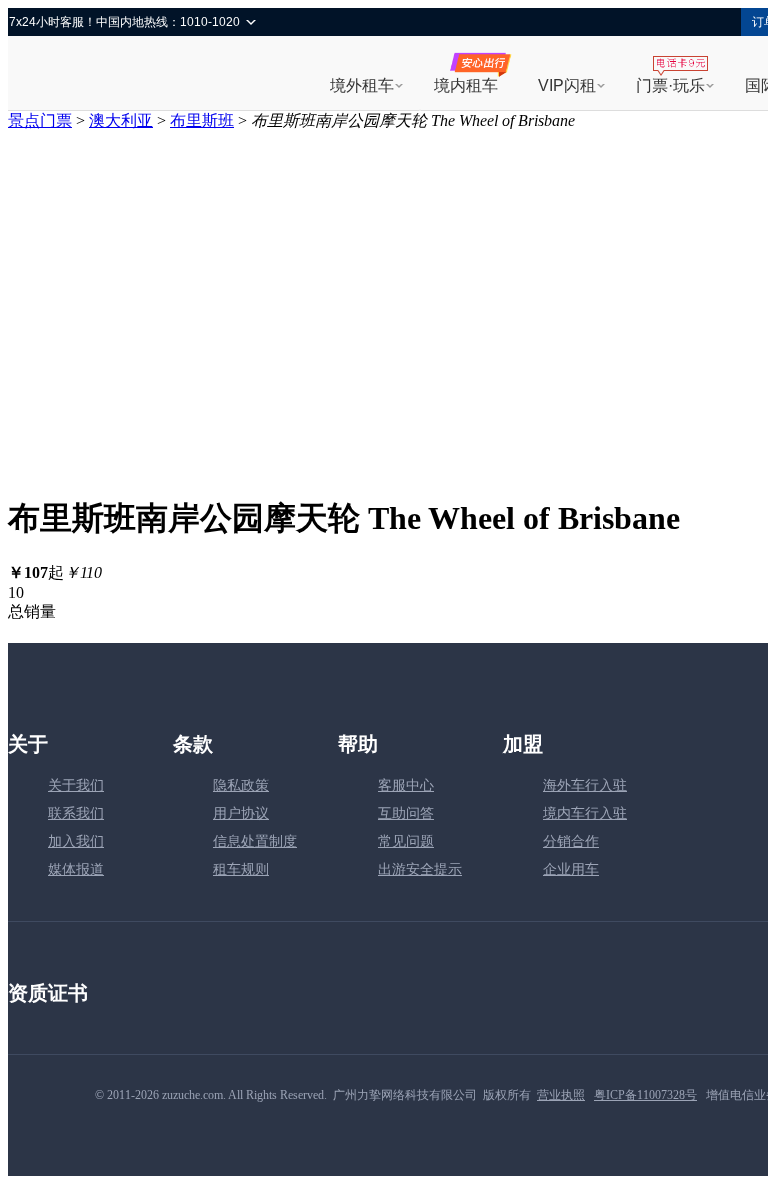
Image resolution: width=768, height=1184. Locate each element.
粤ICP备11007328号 (645, 1095)
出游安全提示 (420, 869)
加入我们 (76, 841)
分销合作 (571, 841)
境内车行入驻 (585, 813)
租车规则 (241, 869)
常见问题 (406, 841)
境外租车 (362, 85)
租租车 (79, 75)
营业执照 (561, 1095)
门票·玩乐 (670, 85)
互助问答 (406, 813)
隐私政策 (241, 785)
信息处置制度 (255, 841)
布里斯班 (202, 120)
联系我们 (76, 813)
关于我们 (76, 785)
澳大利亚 (121, 120)
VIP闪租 (567, 85)
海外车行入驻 (585, 785)
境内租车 (466, 85)
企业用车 (571, 869)
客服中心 (406, 785)
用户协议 (241, 813)
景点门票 (40, 120)
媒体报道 (76, 869)
